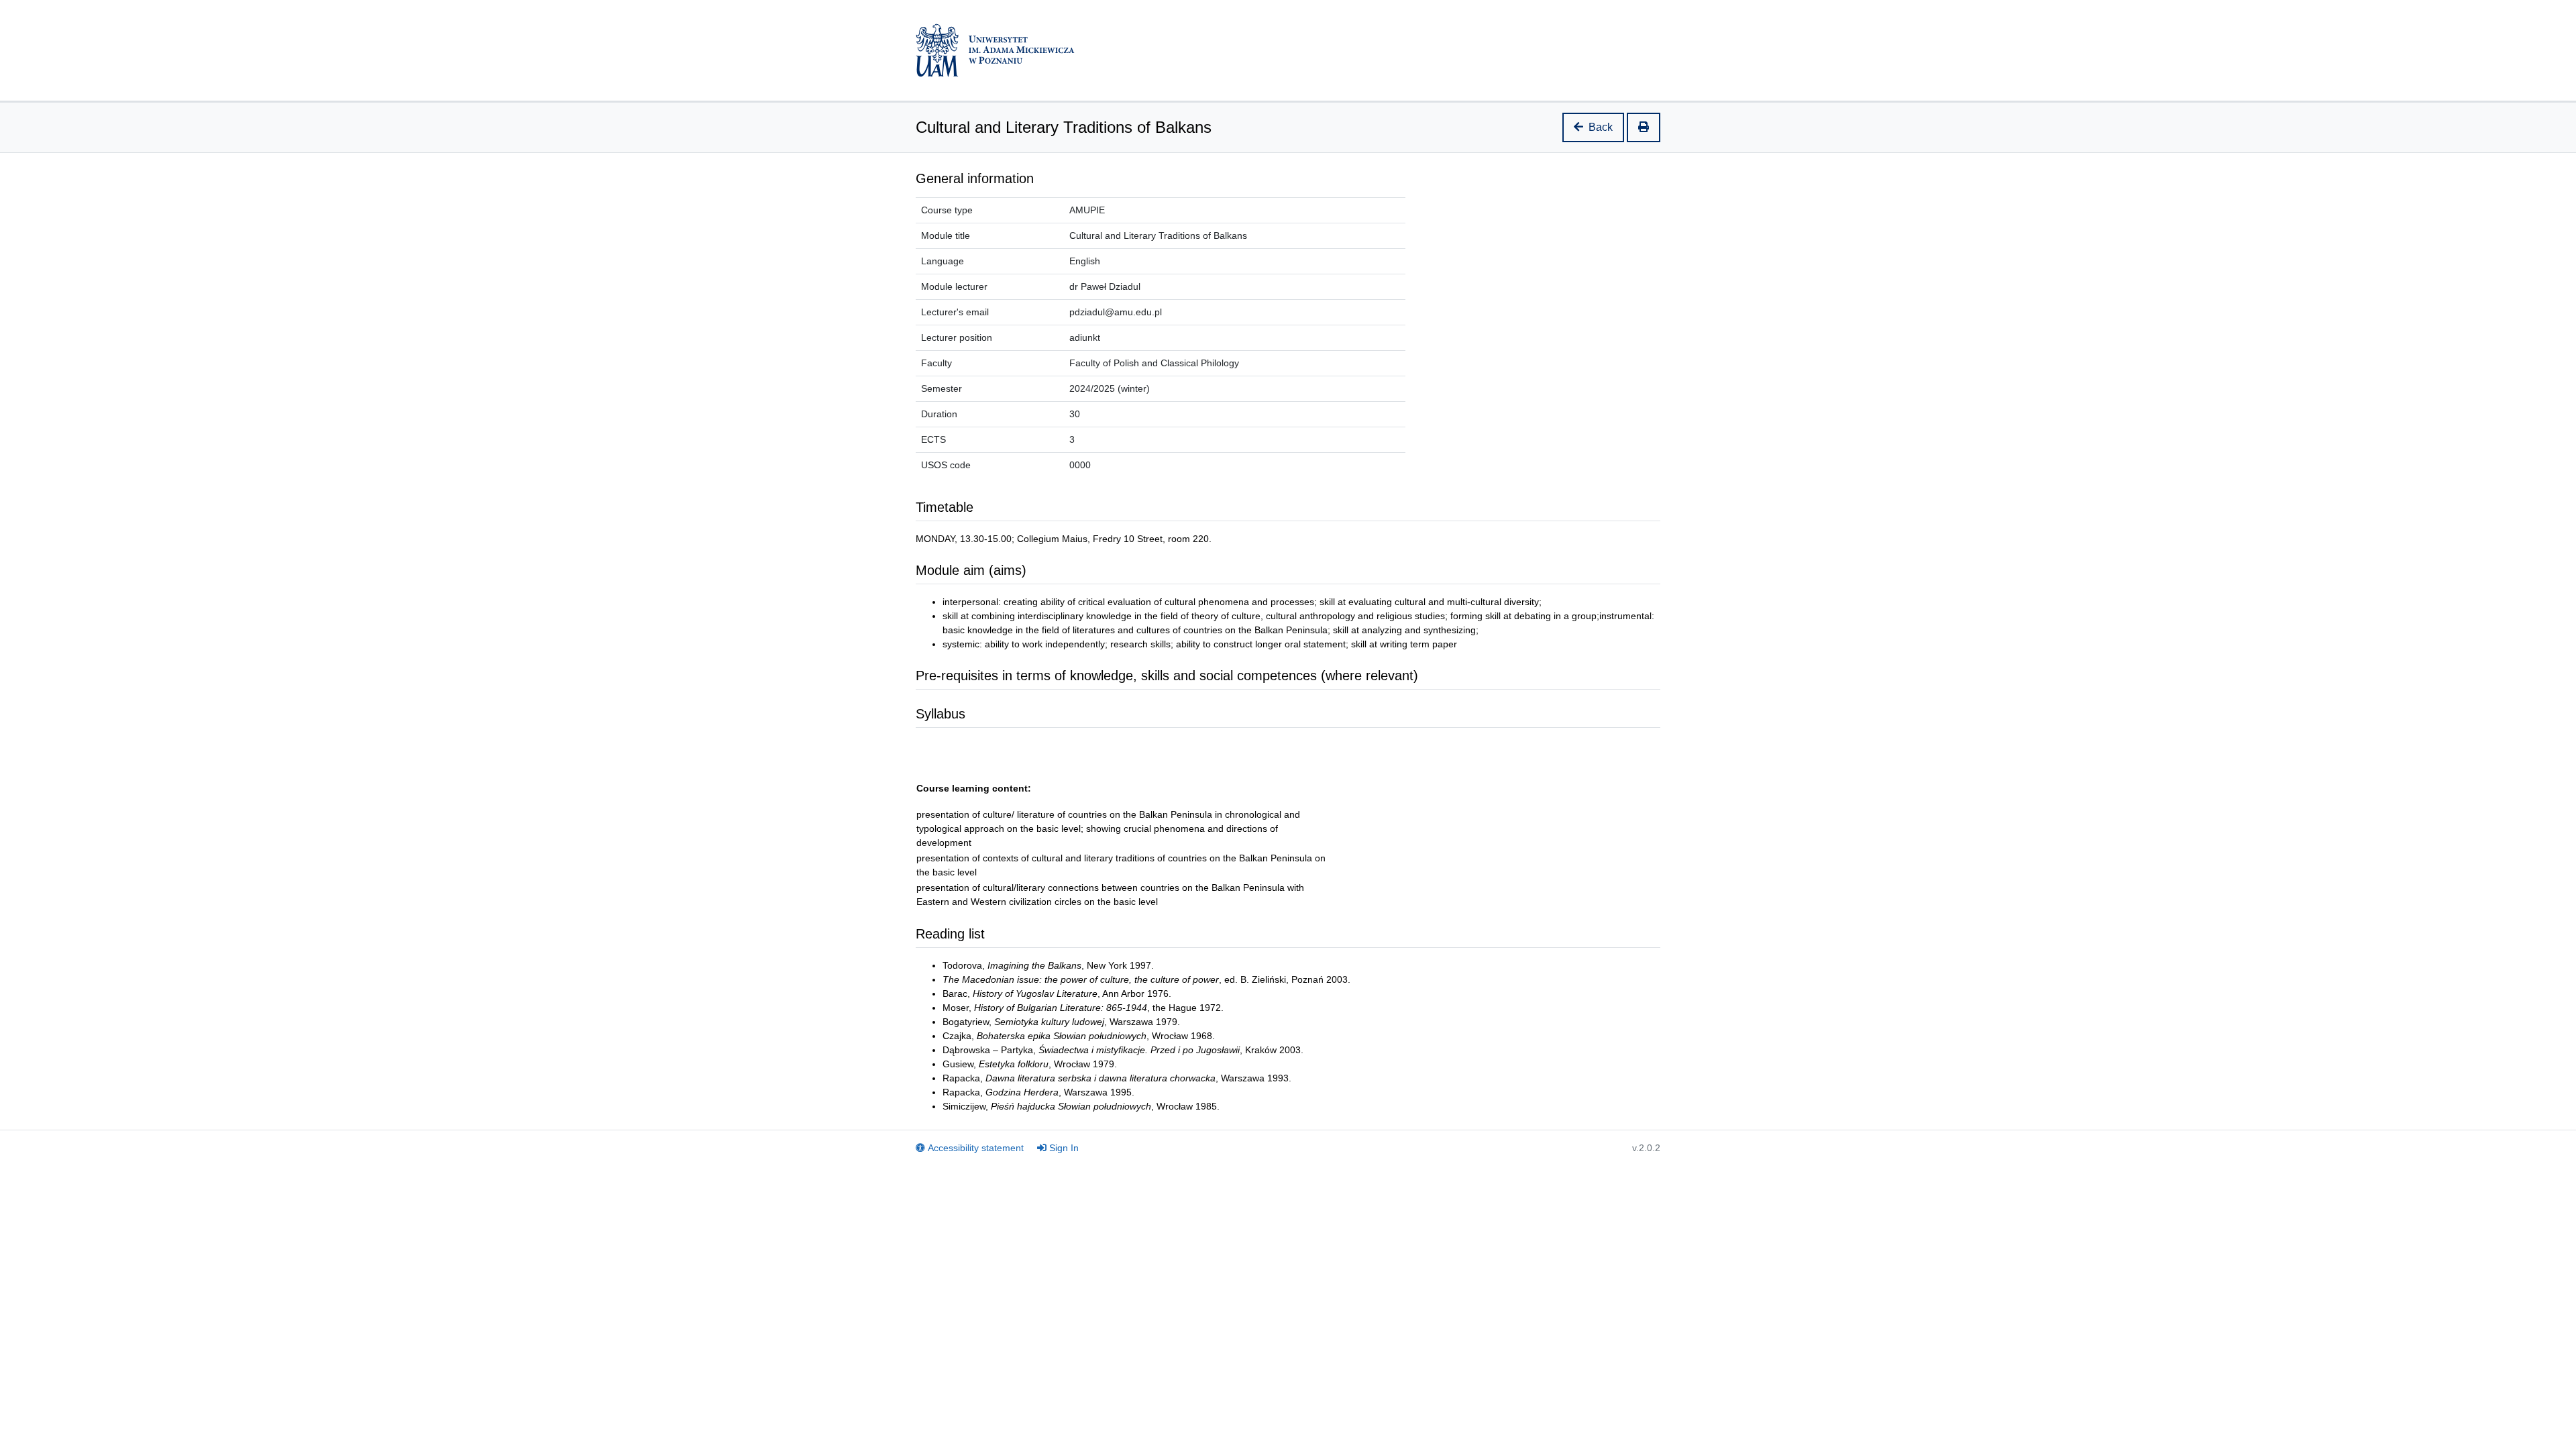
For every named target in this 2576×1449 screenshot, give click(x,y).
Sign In (1064, 1148)
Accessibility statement (976, 1148)
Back (1601, 127)
